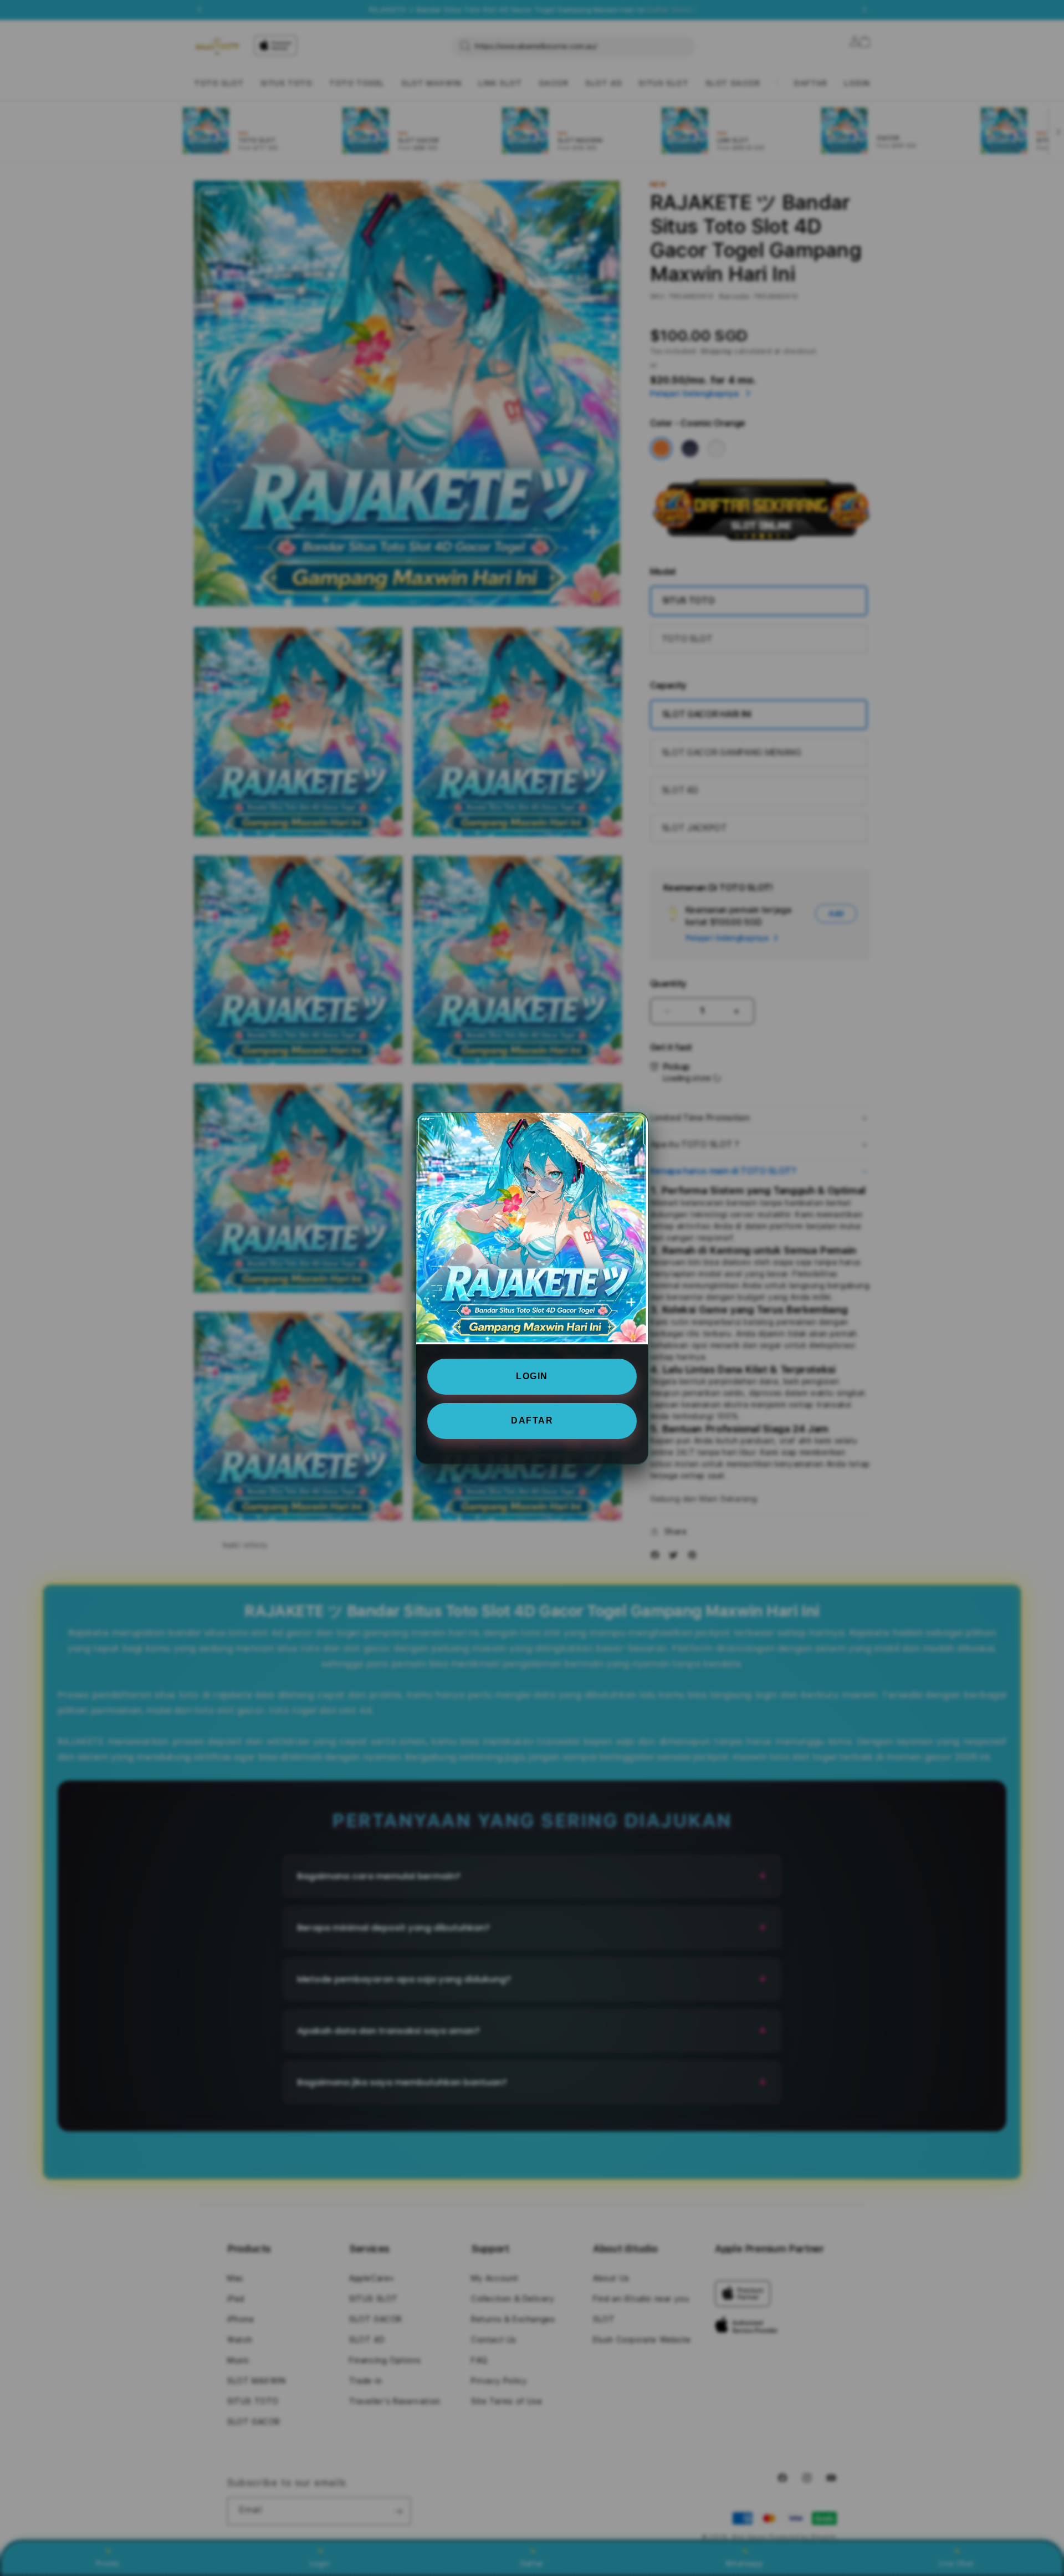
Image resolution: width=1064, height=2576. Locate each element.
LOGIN (532, 1376)
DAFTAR (532, 1420)
